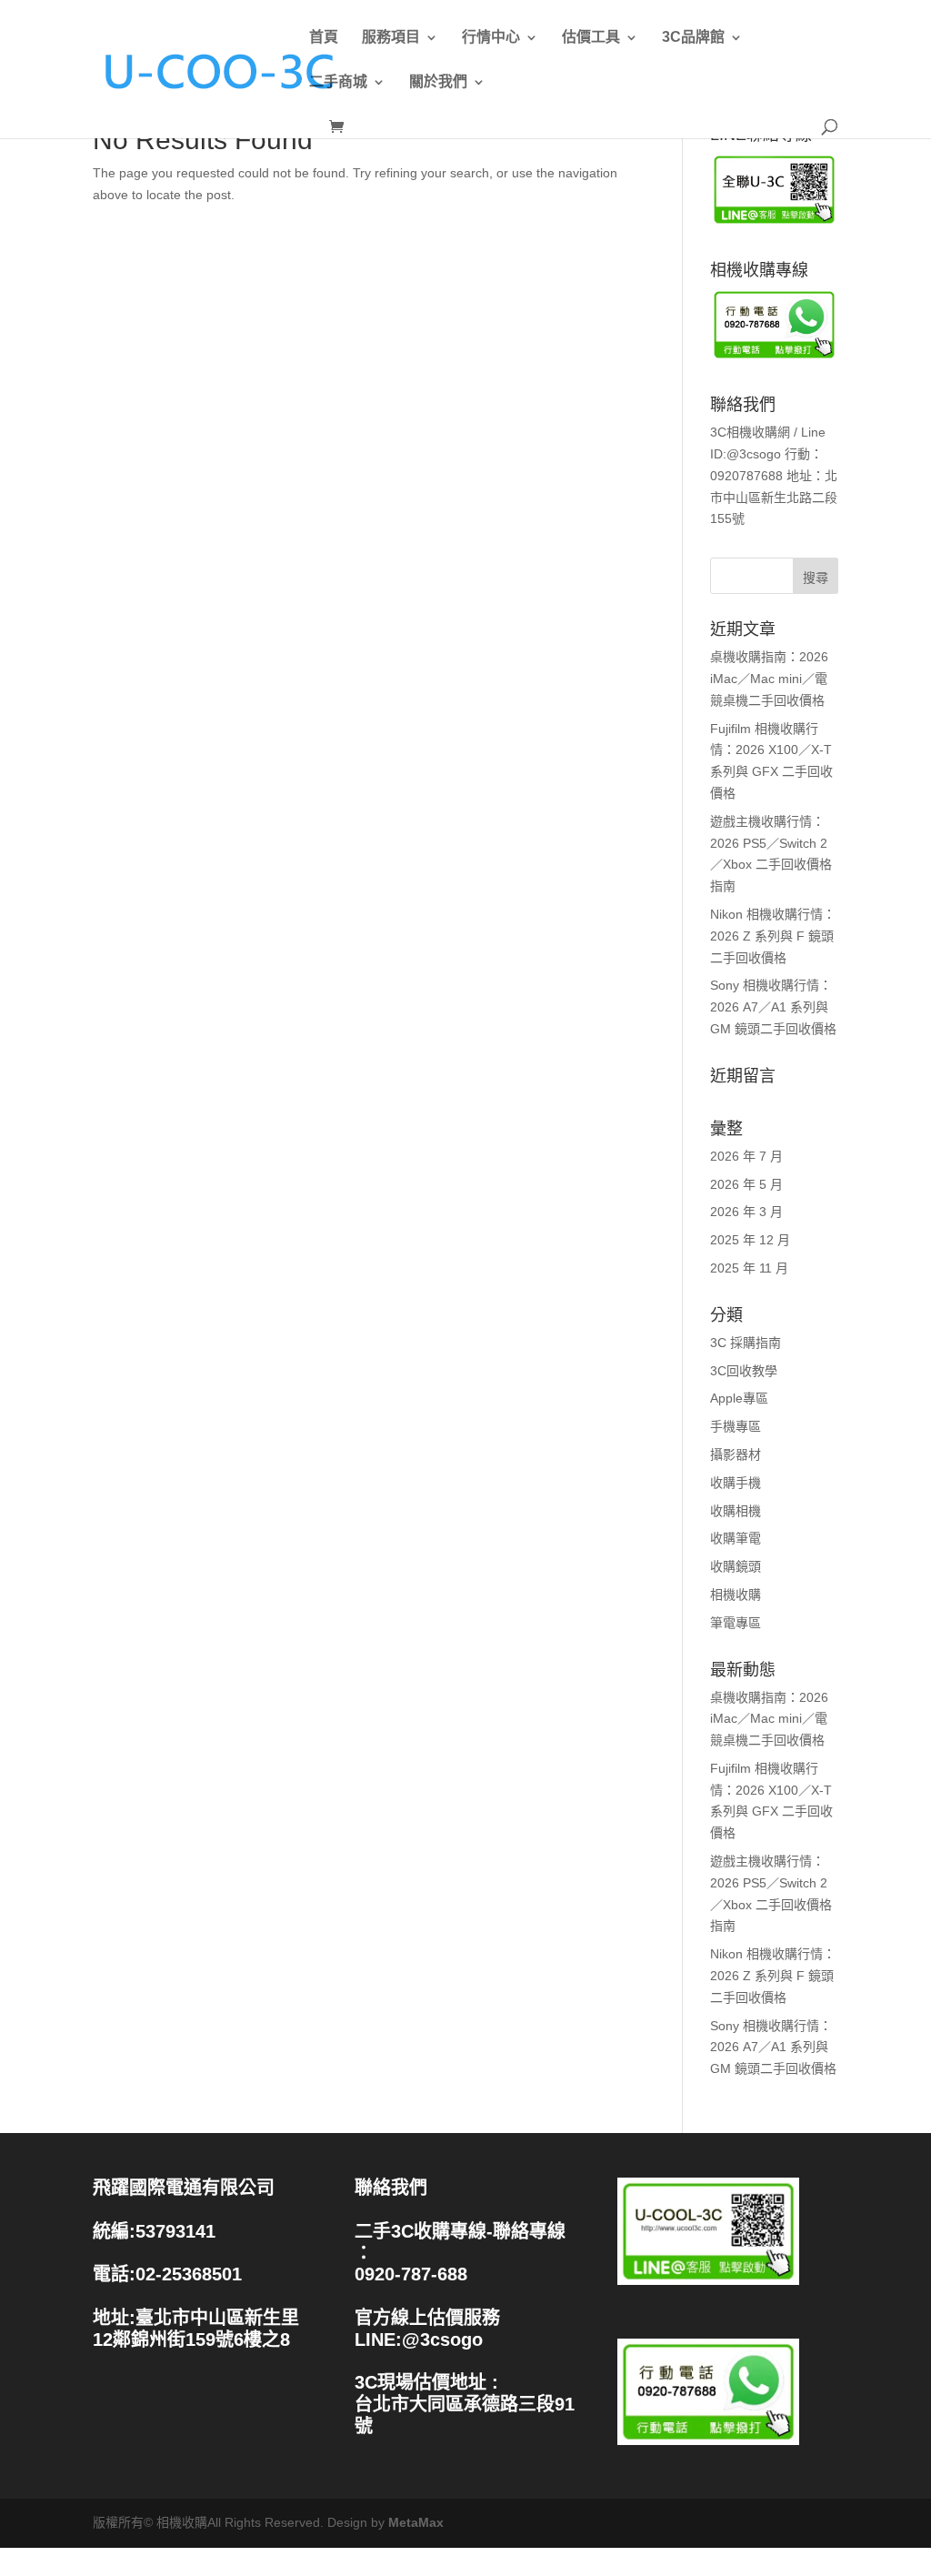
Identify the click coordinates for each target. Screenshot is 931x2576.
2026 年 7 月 (746, 1156)
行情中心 (491, 37)
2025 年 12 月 (750, 1240)
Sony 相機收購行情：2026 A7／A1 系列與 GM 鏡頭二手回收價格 (773, 1007)
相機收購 (736, 1595)
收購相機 (736, 1511)
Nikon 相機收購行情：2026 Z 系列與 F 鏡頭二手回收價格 (773, 936)
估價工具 (591, 37)
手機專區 (736, 1426)
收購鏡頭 (736, 1566)
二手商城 (338, 82)
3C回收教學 (744, 1371)
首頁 (324, 37)
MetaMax (416, 2522)
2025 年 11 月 (749, 1268)
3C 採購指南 (746, 1343)
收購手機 (736, 1483)
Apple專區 (739, 1398)
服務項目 (391, 37)
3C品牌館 (693, 37)
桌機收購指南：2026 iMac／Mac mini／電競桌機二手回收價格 (769, 679)
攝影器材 (736, 1454)
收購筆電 (736, 1538)
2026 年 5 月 (746, 1184)
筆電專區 (736, 1623)
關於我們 (438, 82)
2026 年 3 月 (746, 1212)
